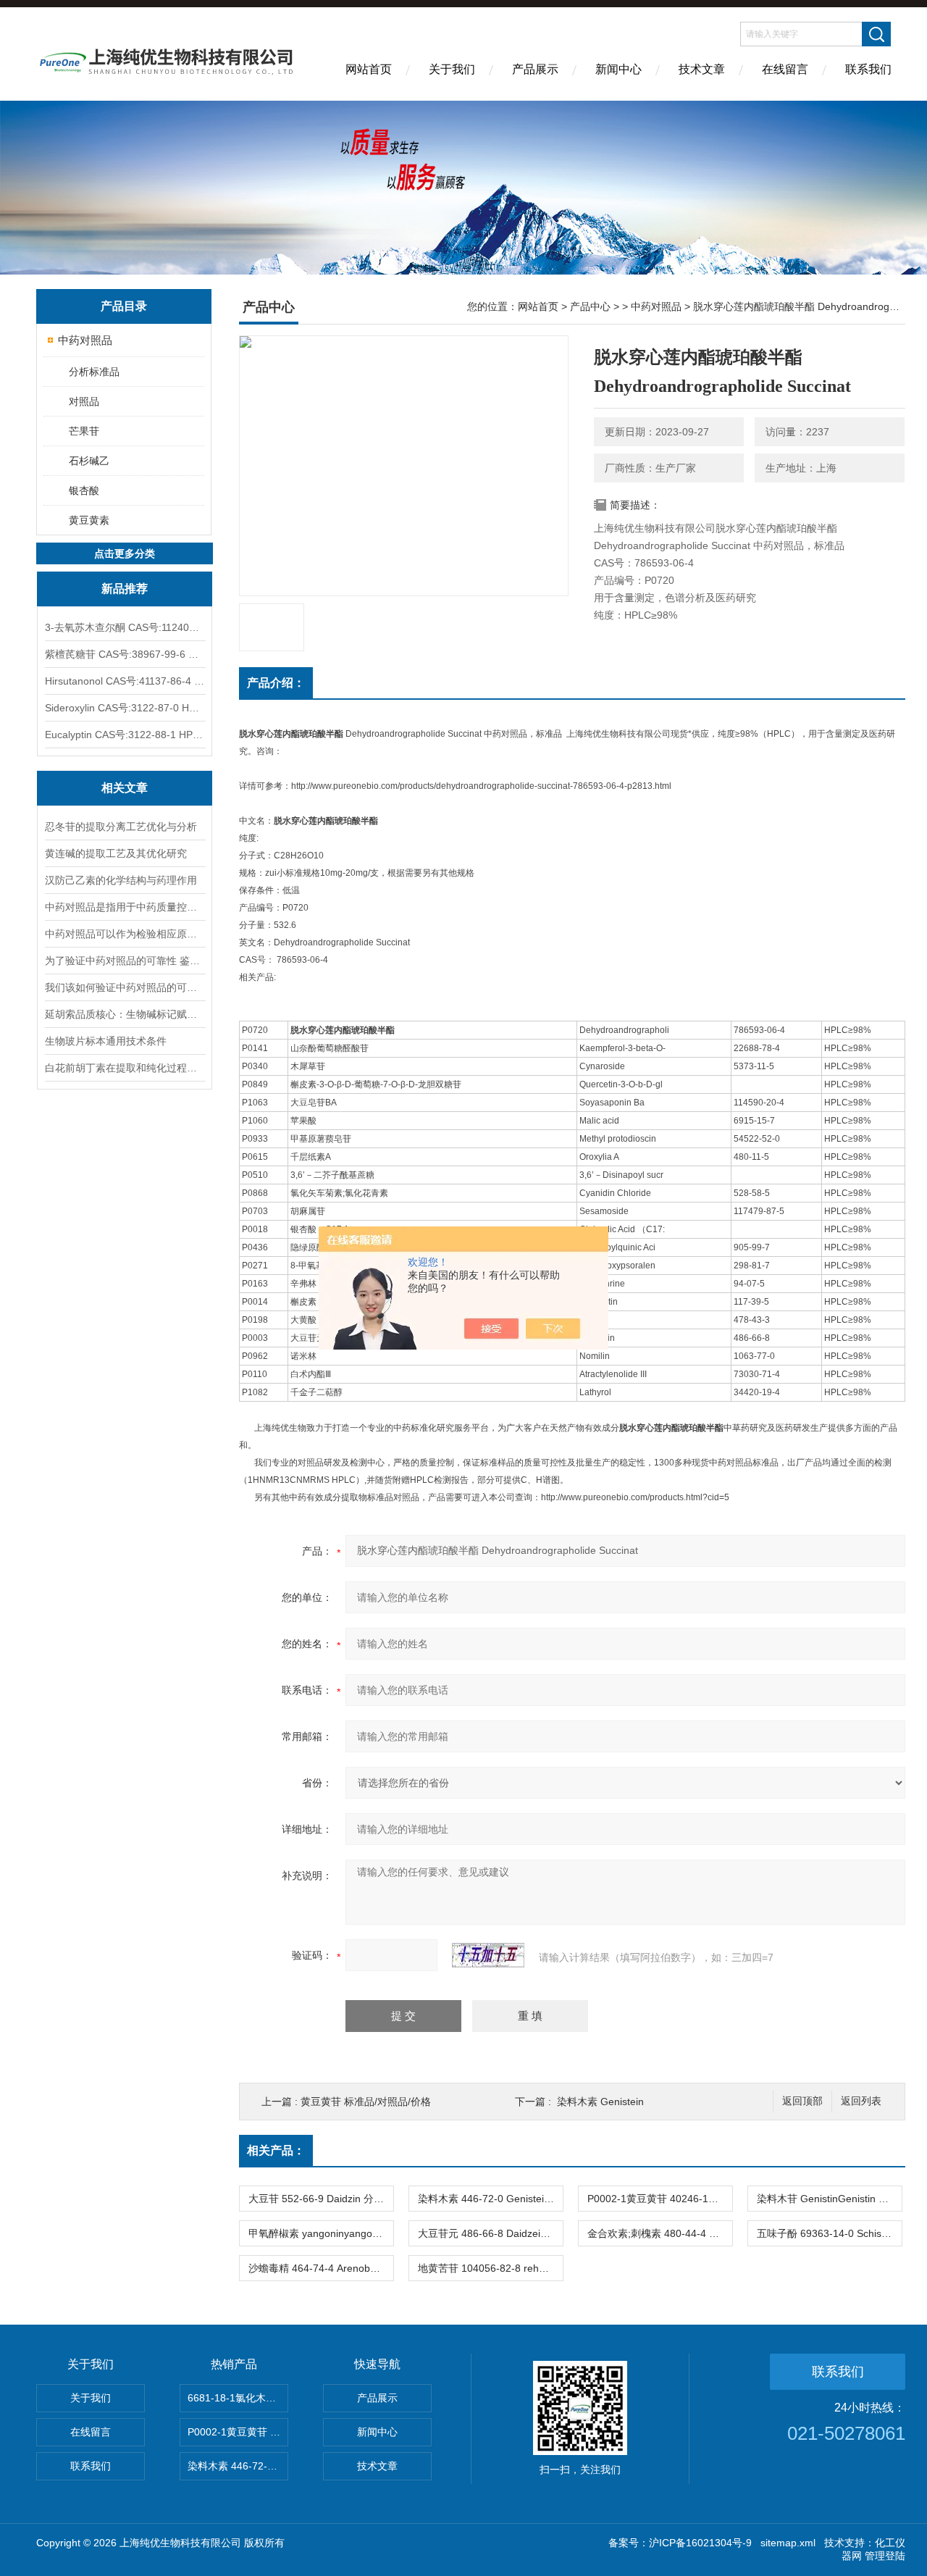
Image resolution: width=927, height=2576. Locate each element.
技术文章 (702, 69)
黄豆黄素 (89, 520)
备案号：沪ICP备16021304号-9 (680, 2543)
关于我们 (452, 69)
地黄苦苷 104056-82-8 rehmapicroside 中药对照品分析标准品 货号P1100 (490, 2268)
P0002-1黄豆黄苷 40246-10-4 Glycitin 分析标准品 (660, 2199)
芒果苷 (84, 431)
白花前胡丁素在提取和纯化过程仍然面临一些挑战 (125, 1068)
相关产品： (276, 2150)
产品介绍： (276, 683)
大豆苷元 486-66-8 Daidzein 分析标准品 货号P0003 (490, 2233)
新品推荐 (125, 589)
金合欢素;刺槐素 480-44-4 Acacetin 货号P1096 (660, 2233)
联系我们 (868, 69)
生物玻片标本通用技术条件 (106, 1041)
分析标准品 (94, 372)
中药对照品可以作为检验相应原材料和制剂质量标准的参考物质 (125, 934)
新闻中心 (618, 69)
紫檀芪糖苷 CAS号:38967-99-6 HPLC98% (125, 654)
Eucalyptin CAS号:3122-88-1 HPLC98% (125, 735)
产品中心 (590, 306)
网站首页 (369, 69)
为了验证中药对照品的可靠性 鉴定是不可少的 (125, 961)
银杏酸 (84, 490)
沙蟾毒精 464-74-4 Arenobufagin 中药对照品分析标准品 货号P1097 (321, 2268)
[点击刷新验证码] (488, 1955)
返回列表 (861, 2101)
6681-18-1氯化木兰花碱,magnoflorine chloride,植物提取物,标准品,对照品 (238, 2398)
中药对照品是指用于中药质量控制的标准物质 (125, 907)
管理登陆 (885, 2556)
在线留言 (785, 69)
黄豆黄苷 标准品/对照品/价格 (366, 2102)
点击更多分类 (125, 553)
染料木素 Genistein (600, 2102)
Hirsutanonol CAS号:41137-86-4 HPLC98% (125, 681)
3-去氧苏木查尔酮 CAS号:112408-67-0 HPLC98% (125, 627)
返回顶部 (802, 2101)
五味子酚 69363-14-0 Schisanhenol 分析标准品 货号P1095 (829, 2233)
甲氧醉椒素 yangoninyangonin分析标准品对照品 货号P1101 (321, 2233)
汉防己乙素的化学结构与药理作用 (121, 880)
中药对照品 (85, 340)
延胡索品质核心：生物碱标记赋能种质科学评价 (125, 1014)
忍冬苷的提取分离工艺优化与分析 (121, 827)
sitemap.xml (788, 2543)
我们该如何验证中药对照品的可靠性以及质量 (125, 987)
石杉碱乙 (89, 461)
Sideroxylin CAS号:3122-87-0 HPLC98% (125, 708)
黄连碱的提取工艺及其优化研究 (116, 853)
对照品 (84, 401)
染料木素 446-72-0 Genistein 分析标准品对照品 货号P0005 (490, 2199)
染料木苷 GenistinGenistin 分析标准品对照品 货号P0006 (829, 2199)
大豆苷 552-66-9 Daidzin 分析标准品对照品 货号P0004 (321, 2199)
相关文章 (125, 788)
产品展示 (535, 69)
